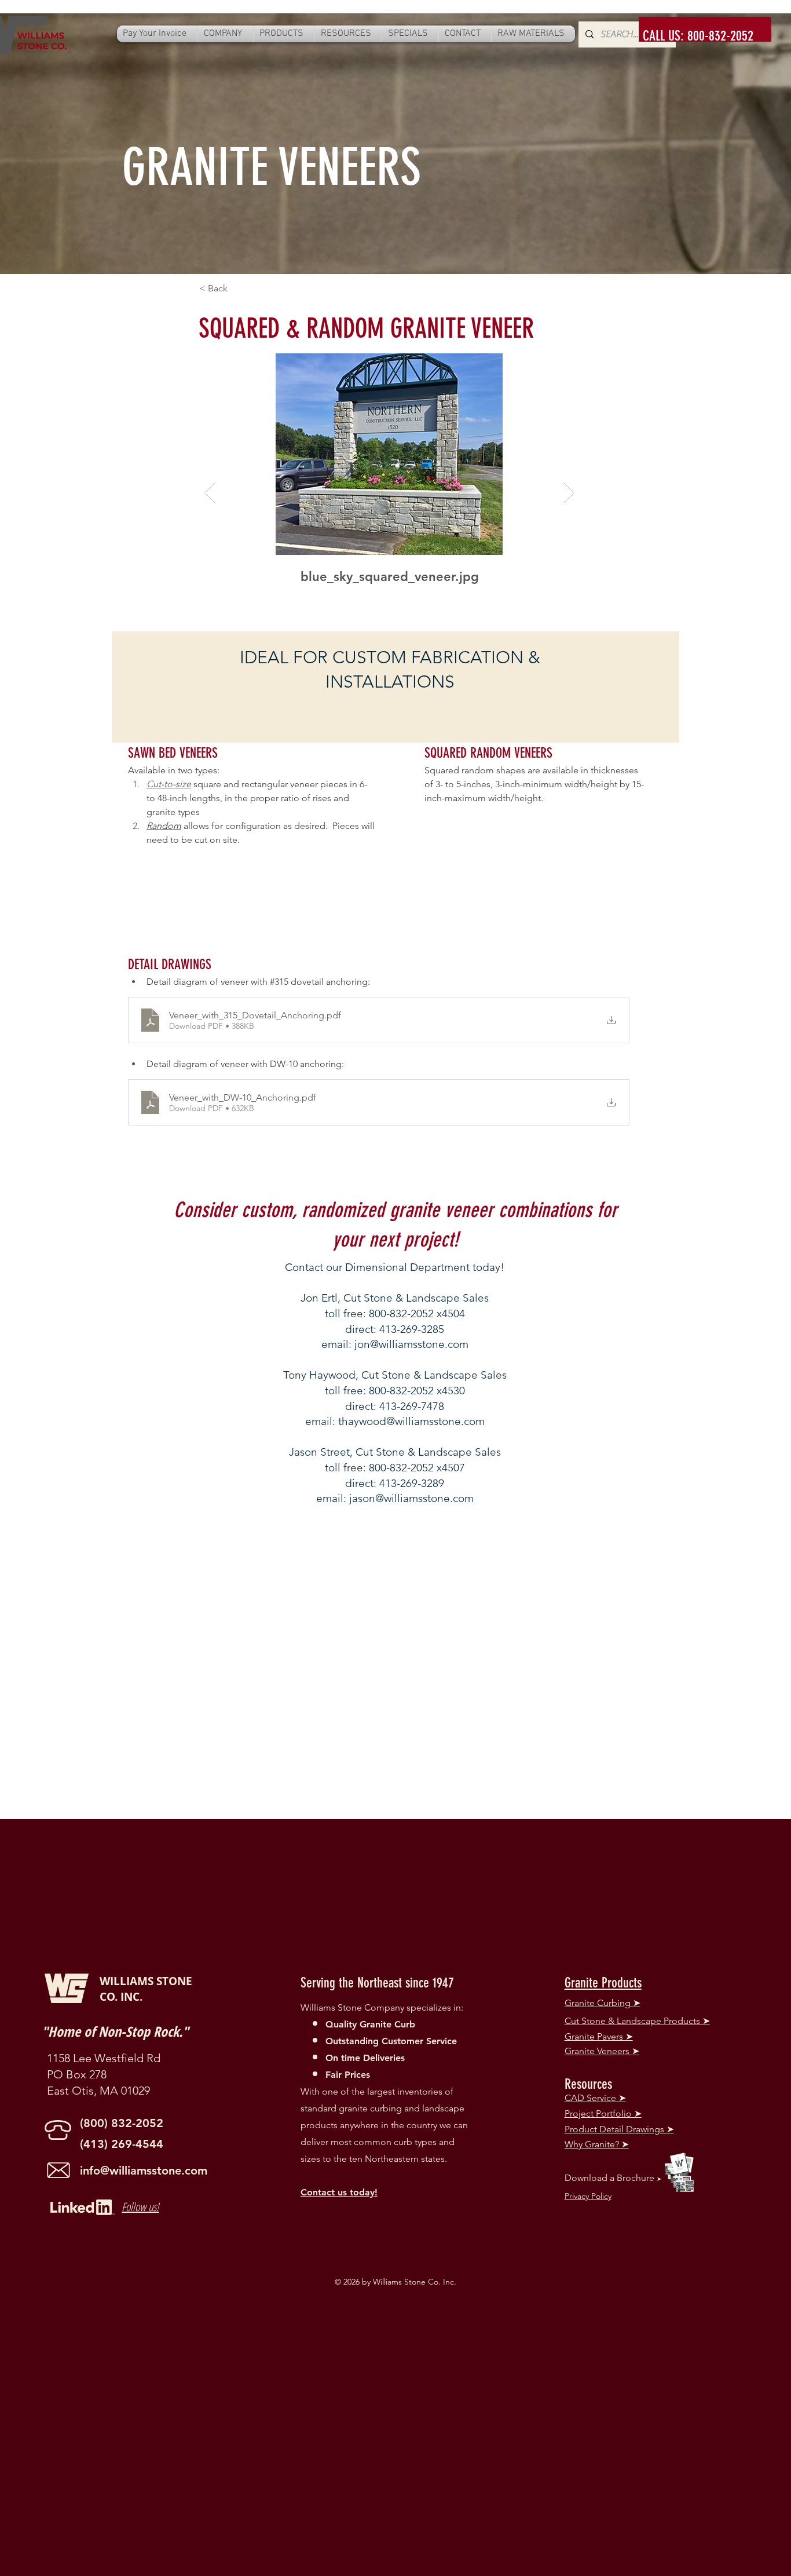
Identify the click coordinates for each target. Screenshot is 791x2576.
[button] (226, 34)
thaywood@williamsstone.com (411, 1421)
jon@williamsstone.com (411, 1344)
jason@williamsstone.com (411, 1498)
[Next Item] (569, 493)
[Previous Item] (210, 493)
